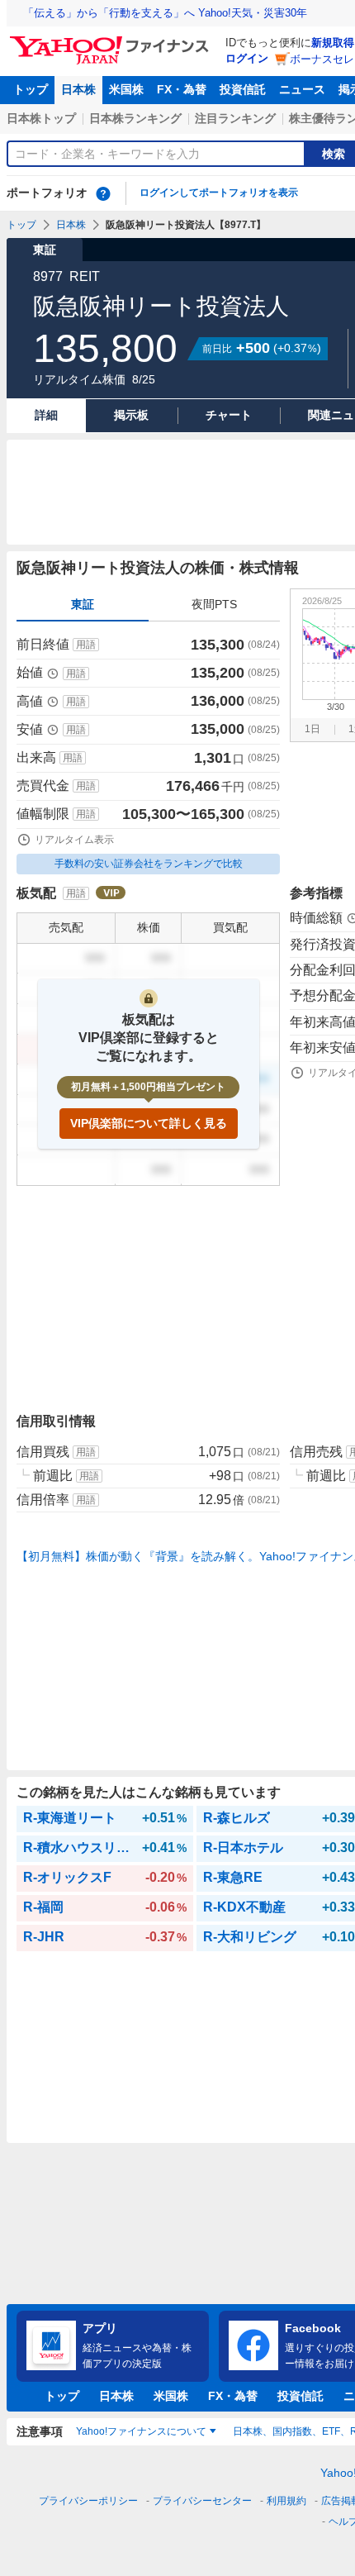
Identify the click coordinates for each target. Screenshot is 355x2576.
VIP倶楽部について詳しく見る (149, 1123)
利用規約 (286, 2501)
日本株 (78, 89)
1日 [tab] (312, 729)
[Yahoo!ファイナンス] (112, 40)
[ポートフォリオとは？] (103, 193)
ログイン (247, 58)
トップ (31, 89)
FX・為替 (182, 89)
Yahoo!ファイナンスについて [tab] (141, 2431)
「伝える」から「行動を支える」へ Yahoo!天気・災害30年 (165, 13)
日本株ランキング (135, 118)
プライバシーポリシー (88, 2501)
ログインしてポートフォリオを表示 (219, 193)
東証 (83, 604)
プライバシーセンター (202, 2501)
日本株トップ (41, 118)
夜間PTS (214, 604)
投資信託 (243, 89)
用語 (86, 645)
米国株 (126, 89)
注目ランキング (235, 118)
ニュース (302, 89)
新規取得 (333, 43)
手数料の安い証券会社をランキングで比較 (149, 864)
